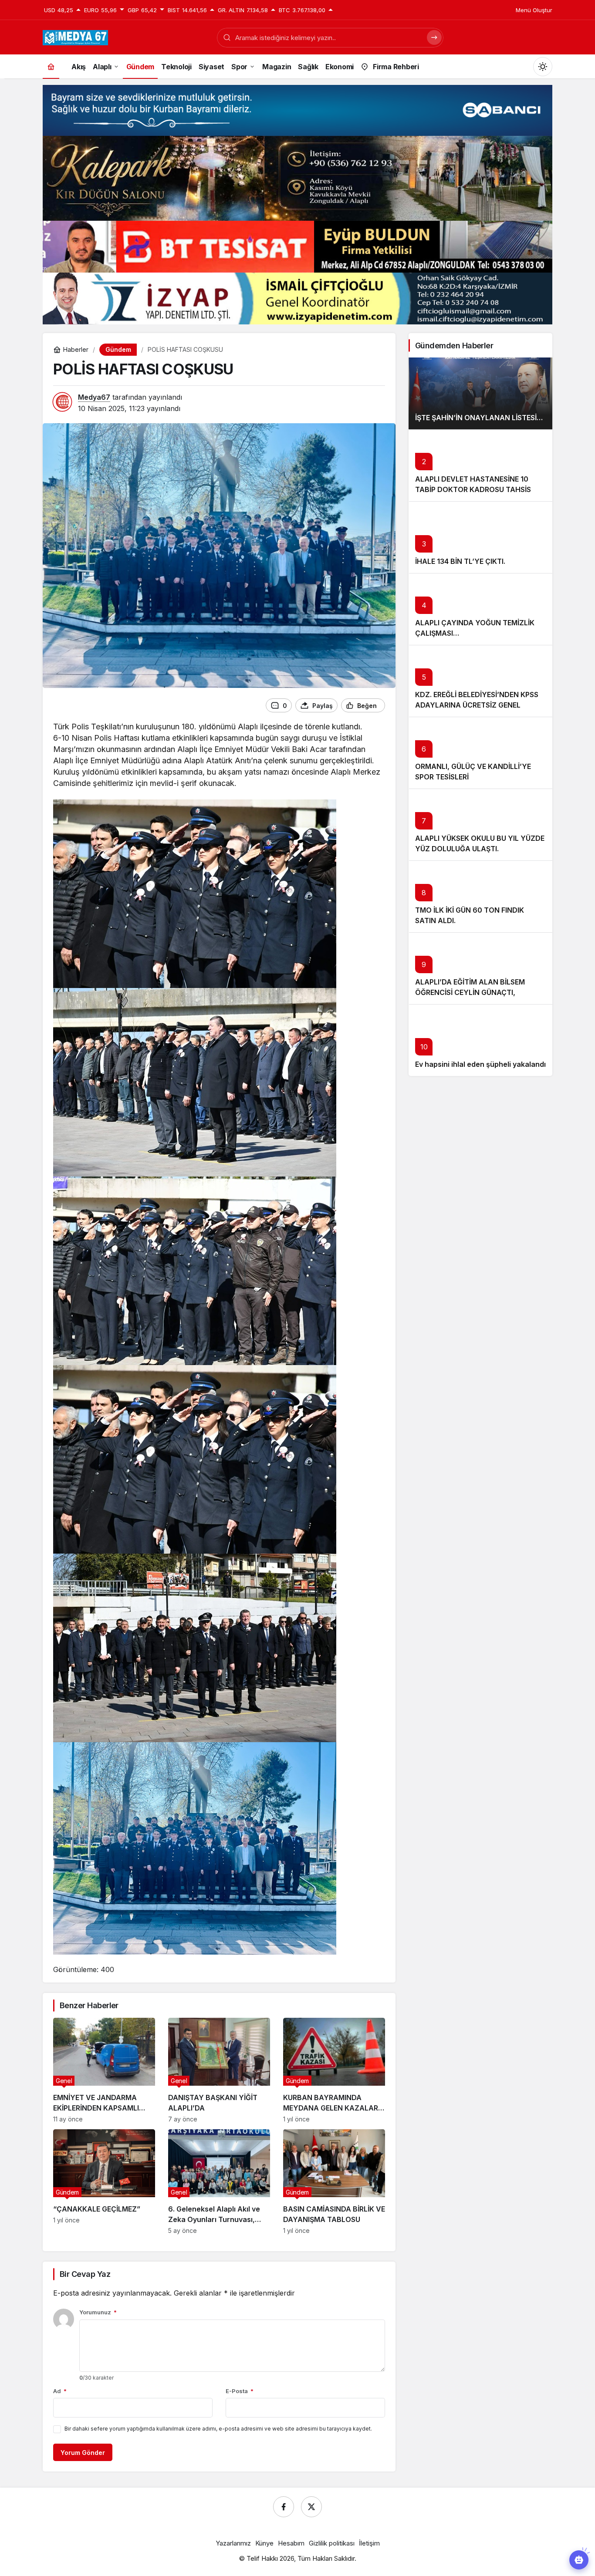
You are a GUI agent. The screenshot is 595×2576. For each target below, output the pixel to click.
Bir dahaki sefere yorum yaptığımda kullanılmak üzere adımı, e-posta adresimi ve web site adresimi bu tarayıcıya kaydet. (218, 2429)
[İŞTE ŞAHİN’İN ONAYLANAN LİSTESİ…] (480, 393)
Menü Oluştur (534, 10)
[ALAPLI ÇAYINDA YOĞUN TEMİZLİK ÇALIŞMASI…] (480, 609)
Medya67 (94, 397)
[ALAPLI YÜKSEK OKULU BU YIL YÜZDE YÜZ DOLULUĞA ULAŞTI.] (480, 824)
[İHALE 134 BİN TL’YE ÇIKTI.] (480, 537)
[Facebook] (284, 2507)
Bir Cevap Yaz (85, 2274)
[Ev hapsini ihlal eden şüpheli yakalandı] (480, 1040)
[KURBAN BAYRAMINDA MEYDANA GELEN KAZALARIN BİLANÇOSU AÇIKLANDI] (334, 2070)
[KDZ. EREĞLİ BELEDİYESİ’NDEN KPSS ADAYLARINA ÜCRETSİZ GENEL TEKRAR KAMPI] (480, 681)
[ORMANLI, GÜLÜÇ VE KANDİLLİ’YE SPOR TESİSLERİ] (480, 753)
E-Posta (240, 2391)
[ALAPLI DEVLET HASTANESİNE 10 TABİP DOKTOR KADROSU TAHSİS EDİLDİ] (480, 465)
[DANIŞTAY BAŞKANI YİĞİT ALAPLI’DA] (219, 2070)
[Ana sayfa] (51, 66)
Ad (60, 2391)
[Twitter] (311, 2507)
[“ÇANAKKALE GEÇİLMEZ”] (104, 2182)
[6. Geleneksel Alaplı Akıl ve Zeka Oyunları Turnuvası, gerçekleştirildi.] (219, 2182)
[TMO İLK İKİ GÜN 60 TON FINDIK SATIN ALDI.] (480, 896)
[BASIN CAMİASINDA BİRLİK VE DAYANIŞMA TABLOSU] (334, 2182)
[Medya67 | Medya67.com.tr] (75, 37)
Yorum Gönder (83, 2453)
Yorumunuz (98, 2312)
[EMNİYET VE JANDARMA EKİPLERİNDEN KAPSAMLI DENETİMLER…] (104, 2070)
